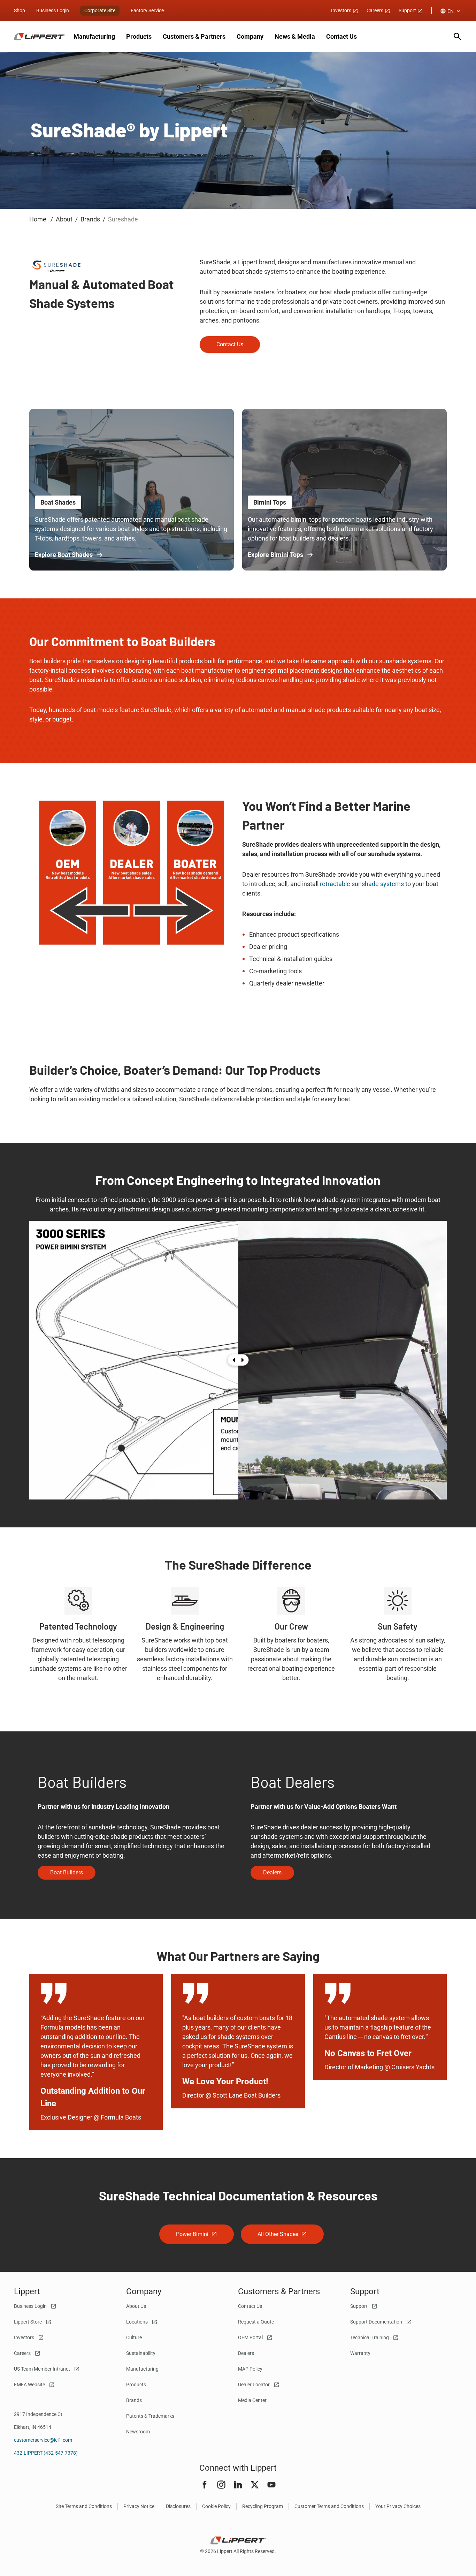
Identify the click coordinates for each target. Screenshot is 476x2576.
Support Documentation (377, 2322)
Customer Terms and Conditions (329, 2506)
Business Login (53, 10)
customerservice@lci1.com (43, 2440)
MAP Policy (250, 2369)
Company (250, 36)
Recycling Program (263, 2506)
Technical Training (370, 2337)
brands (90, 219)
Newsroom (138, 2432)
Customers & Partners (194, 36)
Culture (134, 2337)
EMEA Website (30, 2385)
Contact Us (341, 36)
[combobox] (451, 11)
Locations (137, 2322)
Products (139, 36)
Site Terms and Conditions (84, 2506)
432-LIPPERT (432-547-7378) (46, 2453)
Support (408, 10)
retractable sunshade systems (362, 884)
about (64, 219)
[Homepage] (40, 37)
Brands (134, 2400)
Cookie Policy (216, 2506)
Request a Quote (256, 2322)
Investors (342, 10)
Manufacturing (94, 36)
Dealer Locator (254, 2385)
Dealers (246, 2353)
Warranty (360, 2353)
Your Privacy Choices (398, 2506)
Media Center (252, 2400)
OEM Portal (251, 2337)
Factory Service (147, 10)
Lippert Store (28, 2322)
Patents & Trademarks (150, 2416)
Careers (375, 10)
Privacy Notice (139, 2506)
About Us (136, 2306)
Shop (20, 10)
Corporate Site (100, 10)
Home (39, 219)
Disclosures (178, 2506)
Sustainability (141, 2353)
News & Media (295, 36)
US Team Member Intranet (43, 2369)
